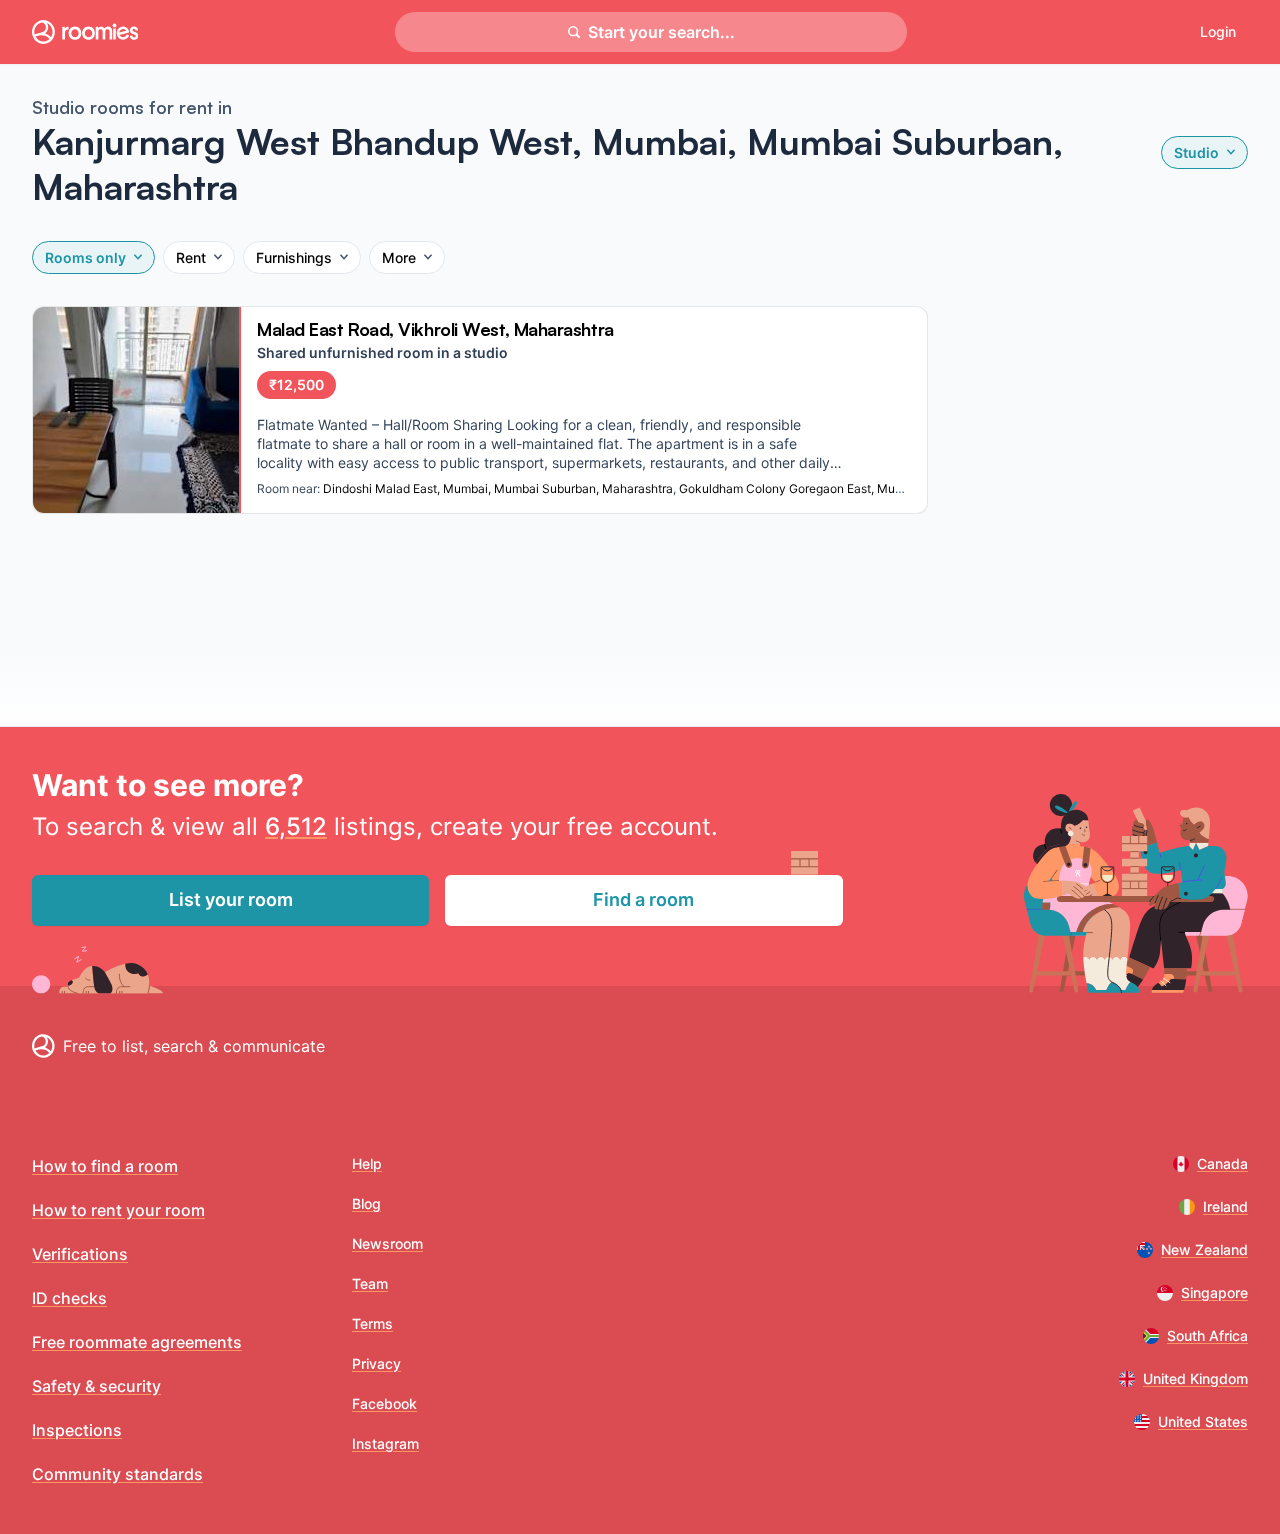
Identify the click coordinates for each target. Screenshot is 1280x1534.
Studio (1196, 152)
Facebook (384, 1403)
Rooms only (85, 257)
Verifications (80, 1254)
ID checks (69, 1298)
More (399, 257)
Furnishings (294, 257)
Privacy (376, 1363)
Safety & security (96, 1386)
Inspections (77, 1430)
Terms (372, 1323)
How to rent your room (118, 1210)
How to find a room (105, 1166)
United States (1203, 1421)
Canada (1222, 1163)
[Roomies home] (85, 32)
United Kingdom (1195, 1378)
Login (1218, 31)
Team (370, 1283)
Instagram (385, 1443)
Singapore (1214, 1292)
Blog (366, 1203)
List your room (231, 899)
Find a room (643, 899)
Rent (191, 257)
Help (367, 1163)
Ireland (1225, 1206)
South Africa (1207, 1335)
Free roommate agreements (137, 1342)
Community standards (117, 1474)
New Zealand (1204, 1249)
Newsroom (387, 1243)
